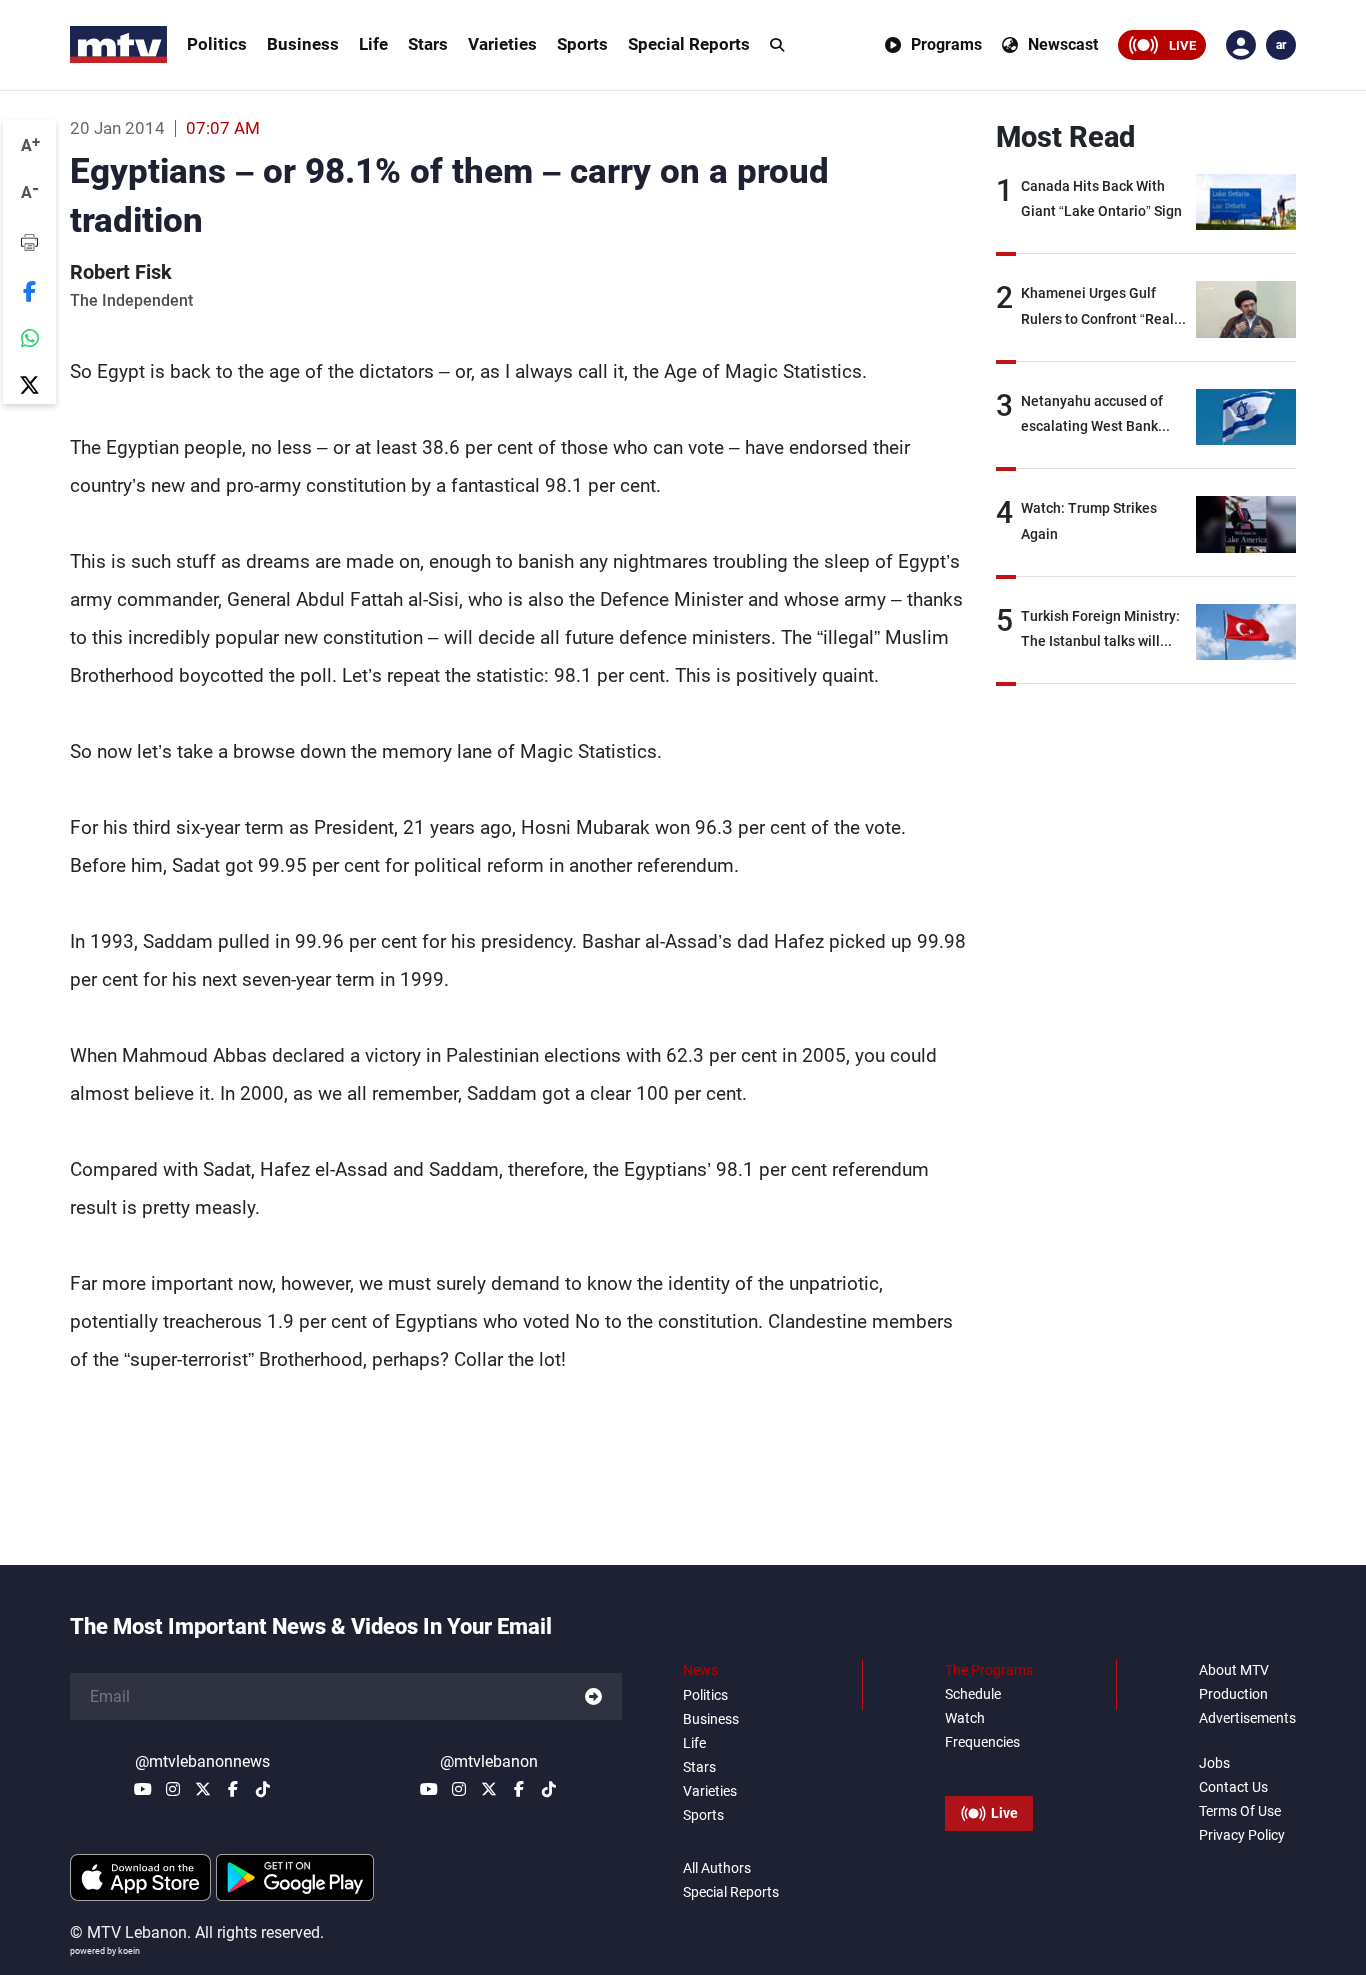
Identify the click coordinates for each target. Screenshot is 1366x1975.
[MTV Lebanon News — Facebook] (233, 1789)
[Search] (777, 45)
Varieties (502, 44)
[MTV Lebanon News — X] (203, 1789)
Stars (428, 44)
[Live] (989, 1768)
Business (303, 44)
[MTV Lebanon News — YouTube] (143, 1789)
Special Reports (689, 44)
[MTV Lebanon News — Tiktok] (263, 1789)
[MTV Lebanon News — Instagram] (173, 1789)
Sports (582, 44)
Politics (217, 44)
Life (373, 44)
